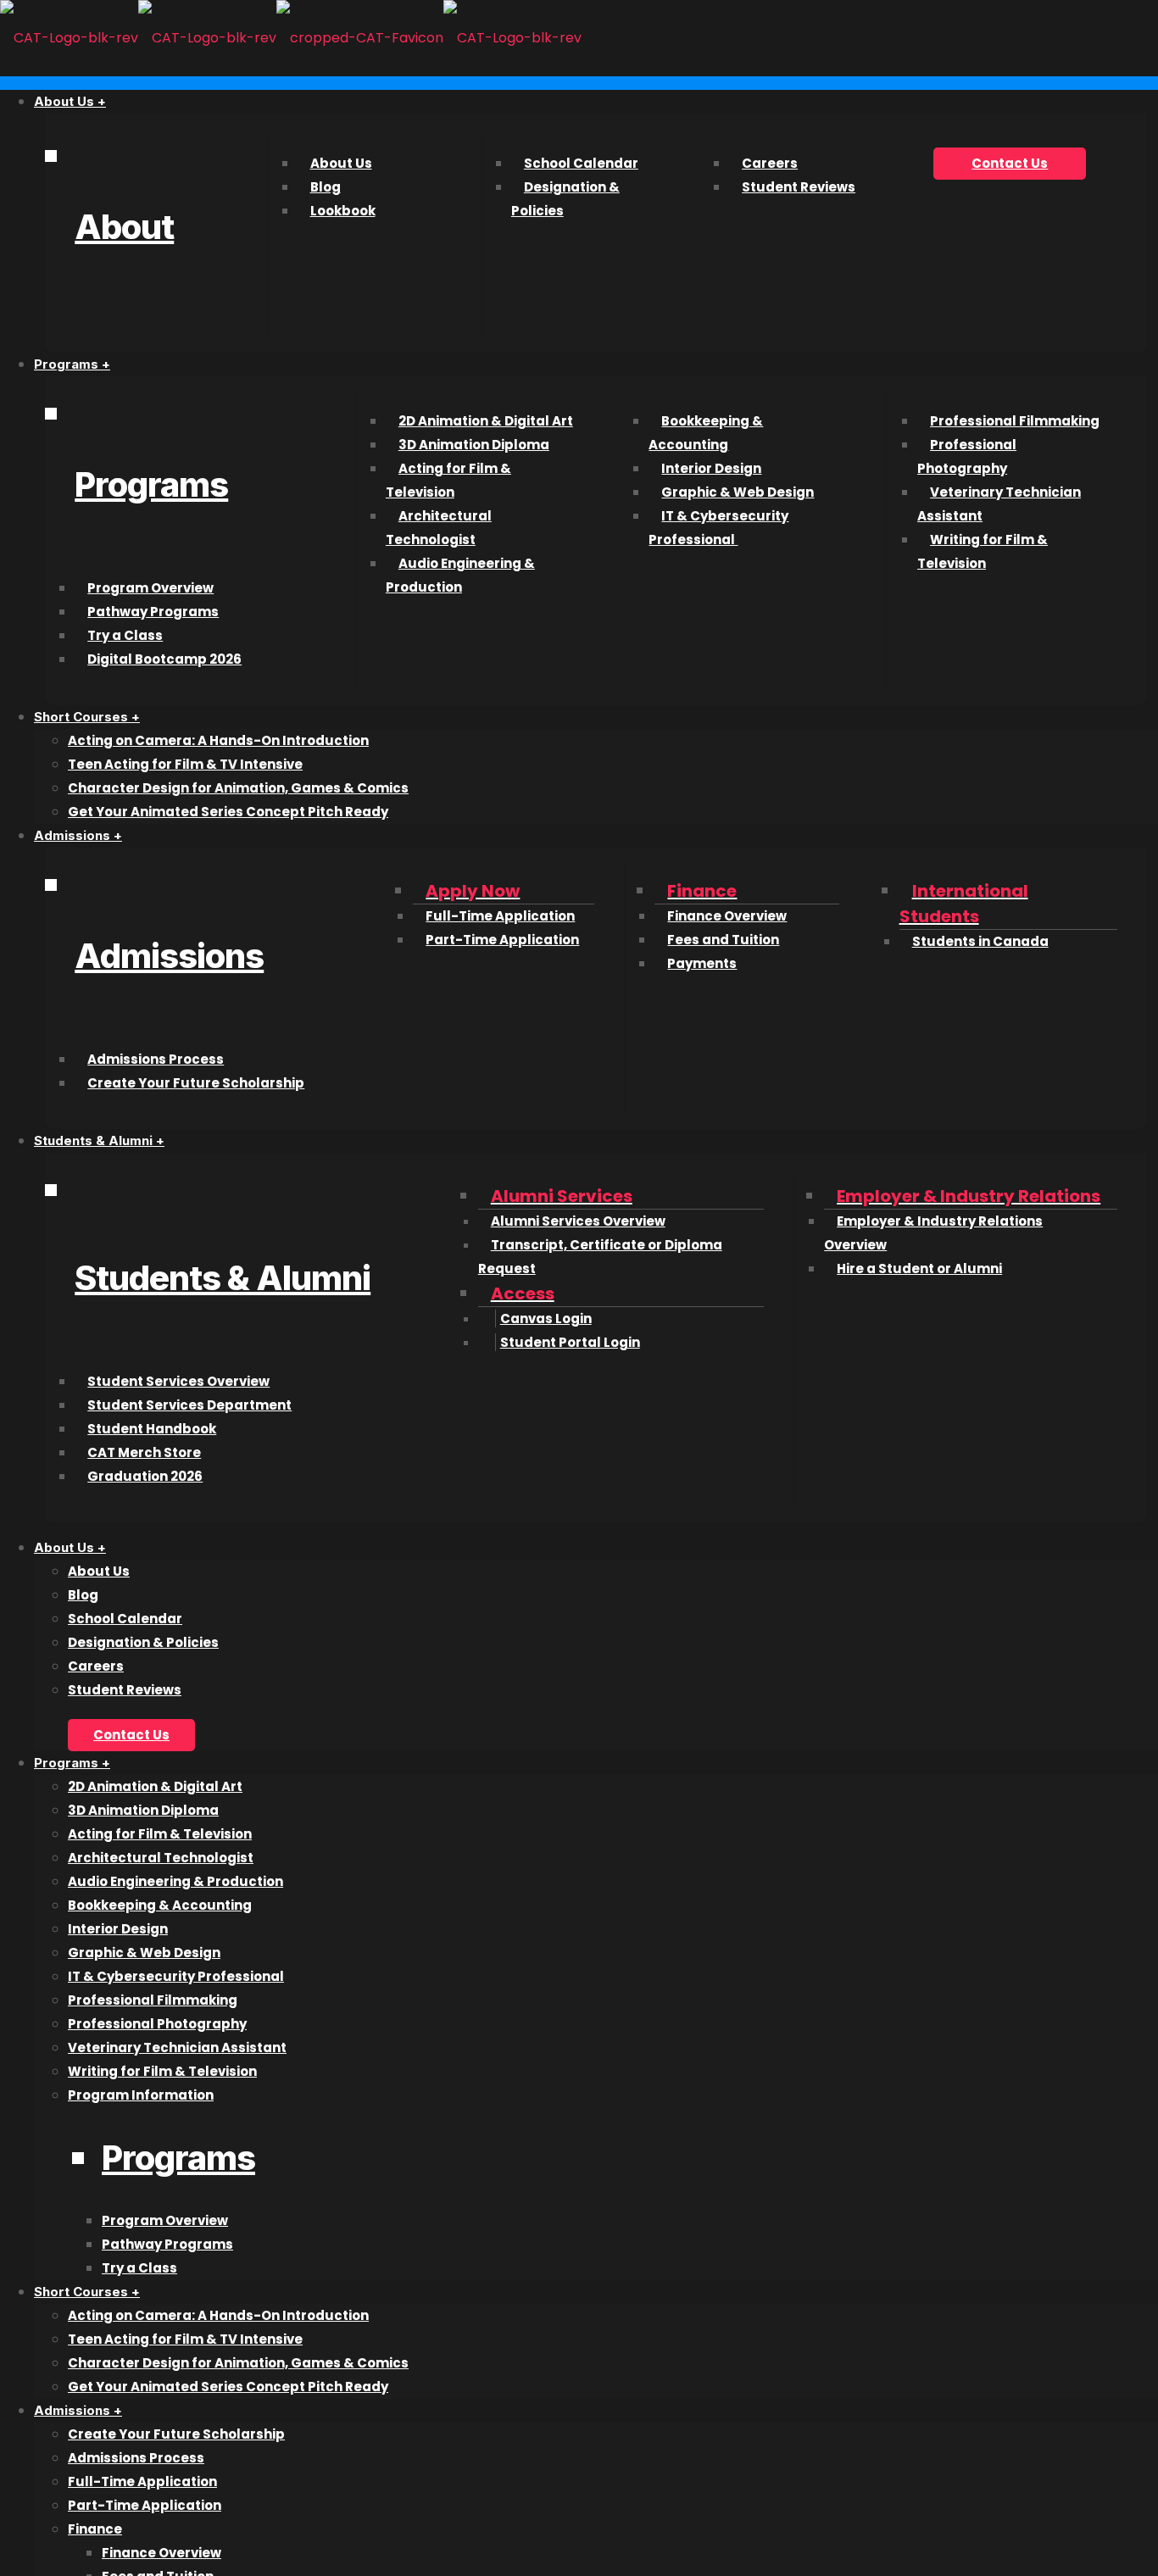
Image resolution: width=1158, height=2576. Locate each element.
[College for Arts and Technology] (291, 38)
